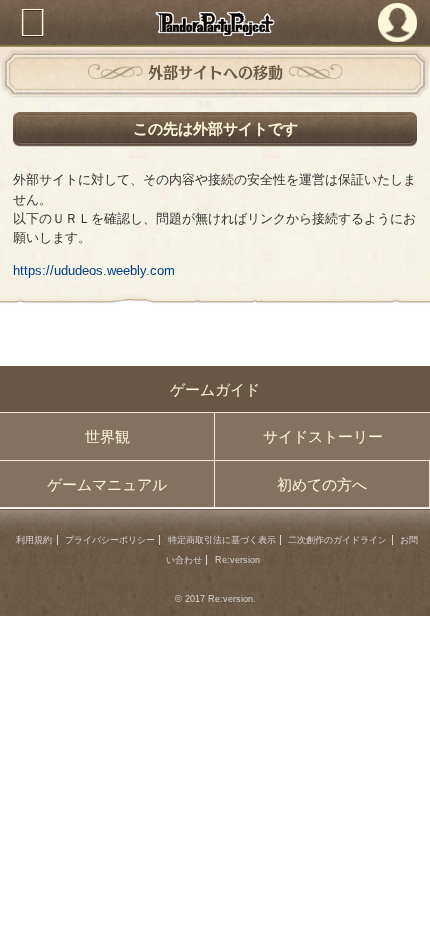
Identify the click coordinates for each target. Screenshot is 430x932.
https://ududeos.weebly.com (94, 270)
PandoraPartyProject (215, 23)
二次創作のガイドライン (337, 540)
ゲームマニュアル (107, 484)
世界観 (107, 436)
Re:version (237, 560)
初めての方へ (322, 484)
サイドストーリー (323, 436)
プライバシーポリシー (110, 540)
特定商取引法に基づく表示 (222, 540)
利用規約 (34, 540)
